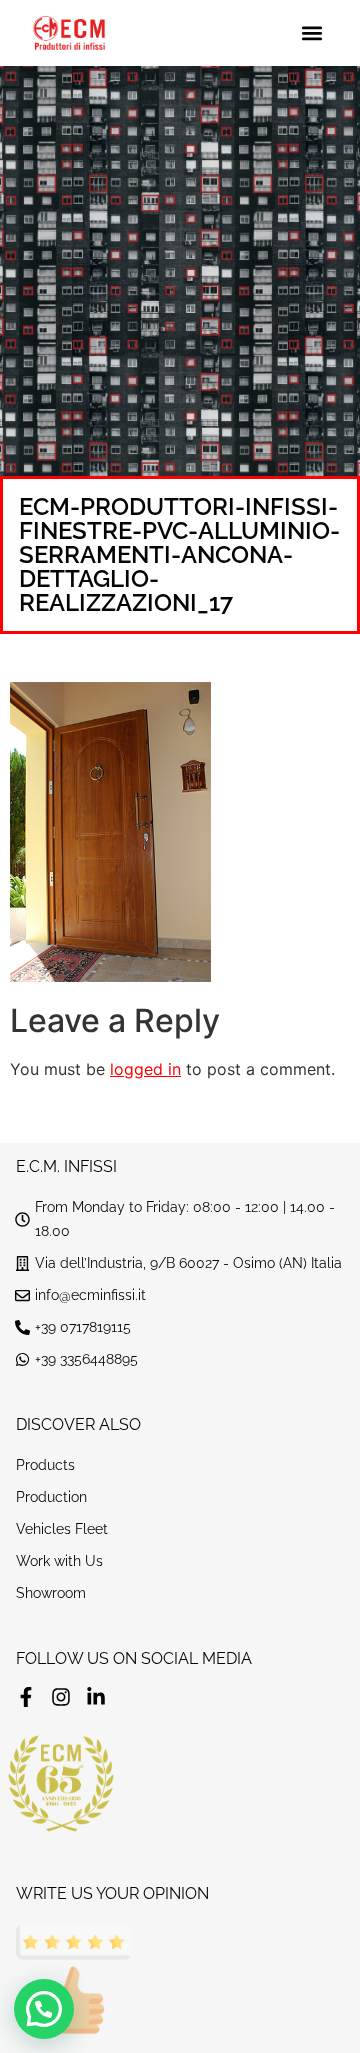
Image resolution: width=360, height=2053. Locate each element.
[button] (311, 33)
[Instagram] (61, 1697)
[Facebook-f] (26, 1697)
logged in (145, 1069)
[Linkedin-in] (96, 1697)
